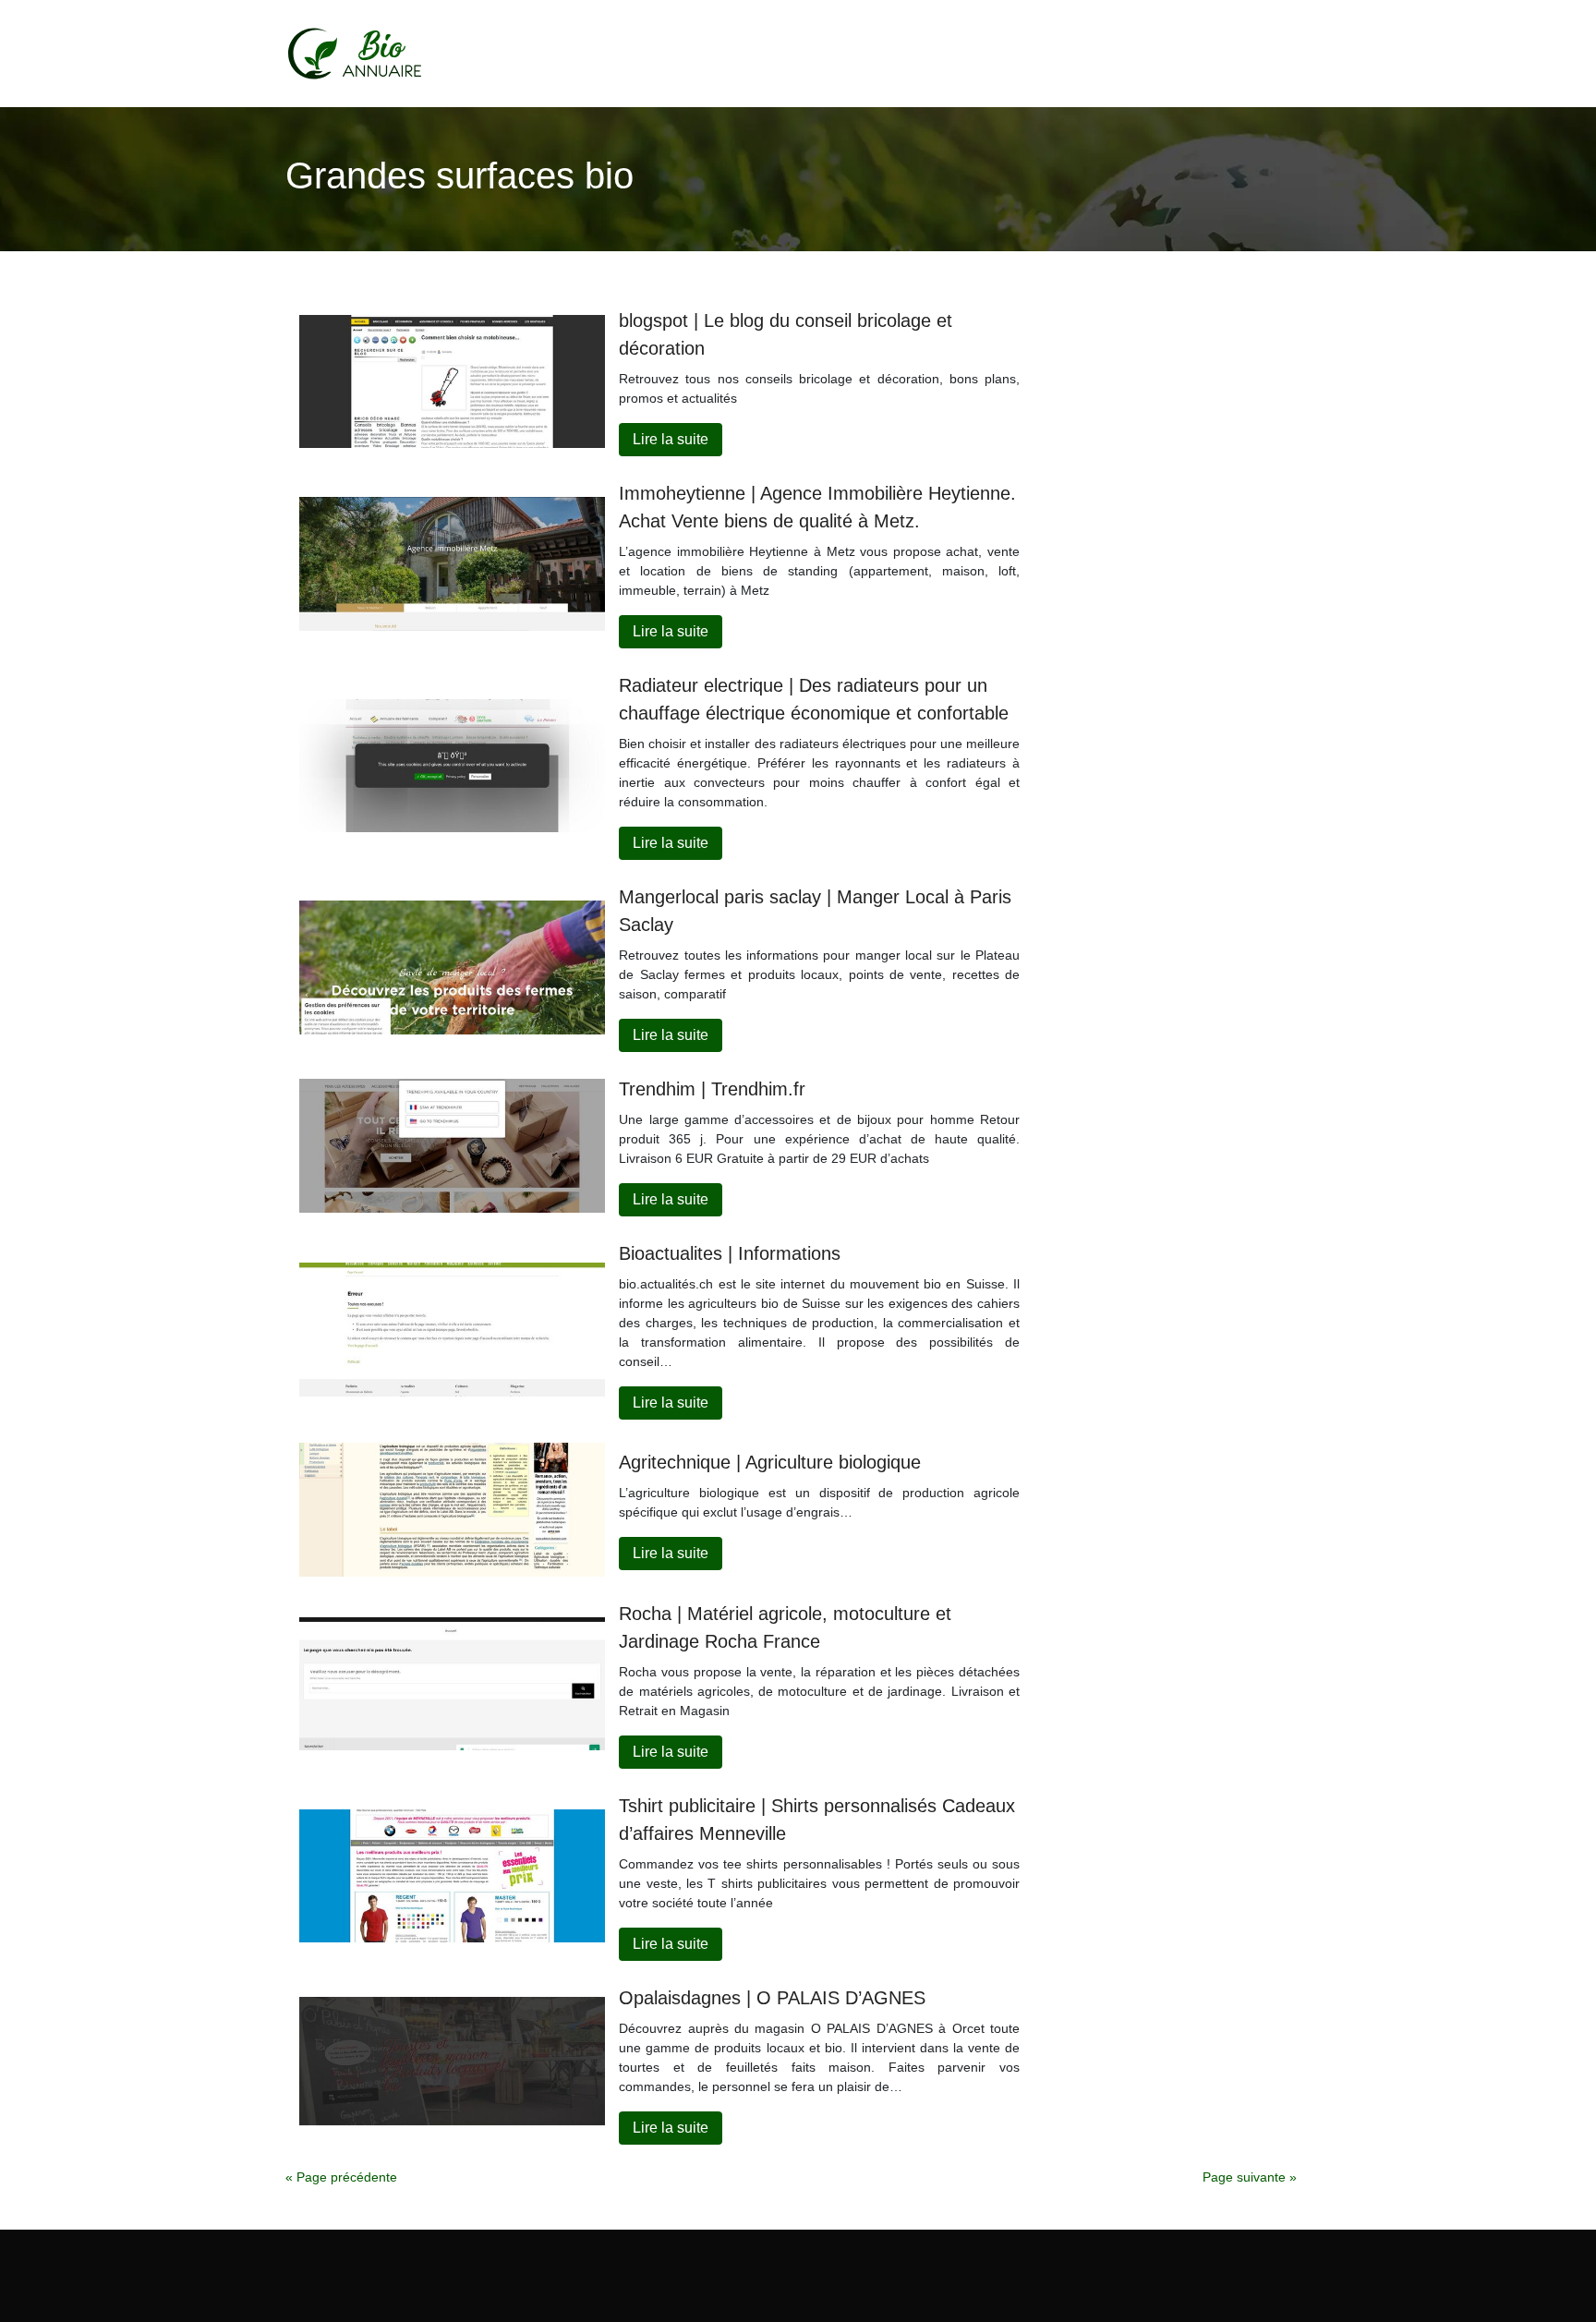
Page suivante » (1250, 2177)
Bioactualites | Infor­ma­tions (730, 1253)
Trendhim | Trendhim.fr (712, 1089)
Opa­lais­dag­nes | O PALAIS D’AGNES (772, 1998)
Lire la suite (671, 439)
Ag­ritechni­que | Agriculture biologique (770, 1462)
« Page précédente (341, 2177)
